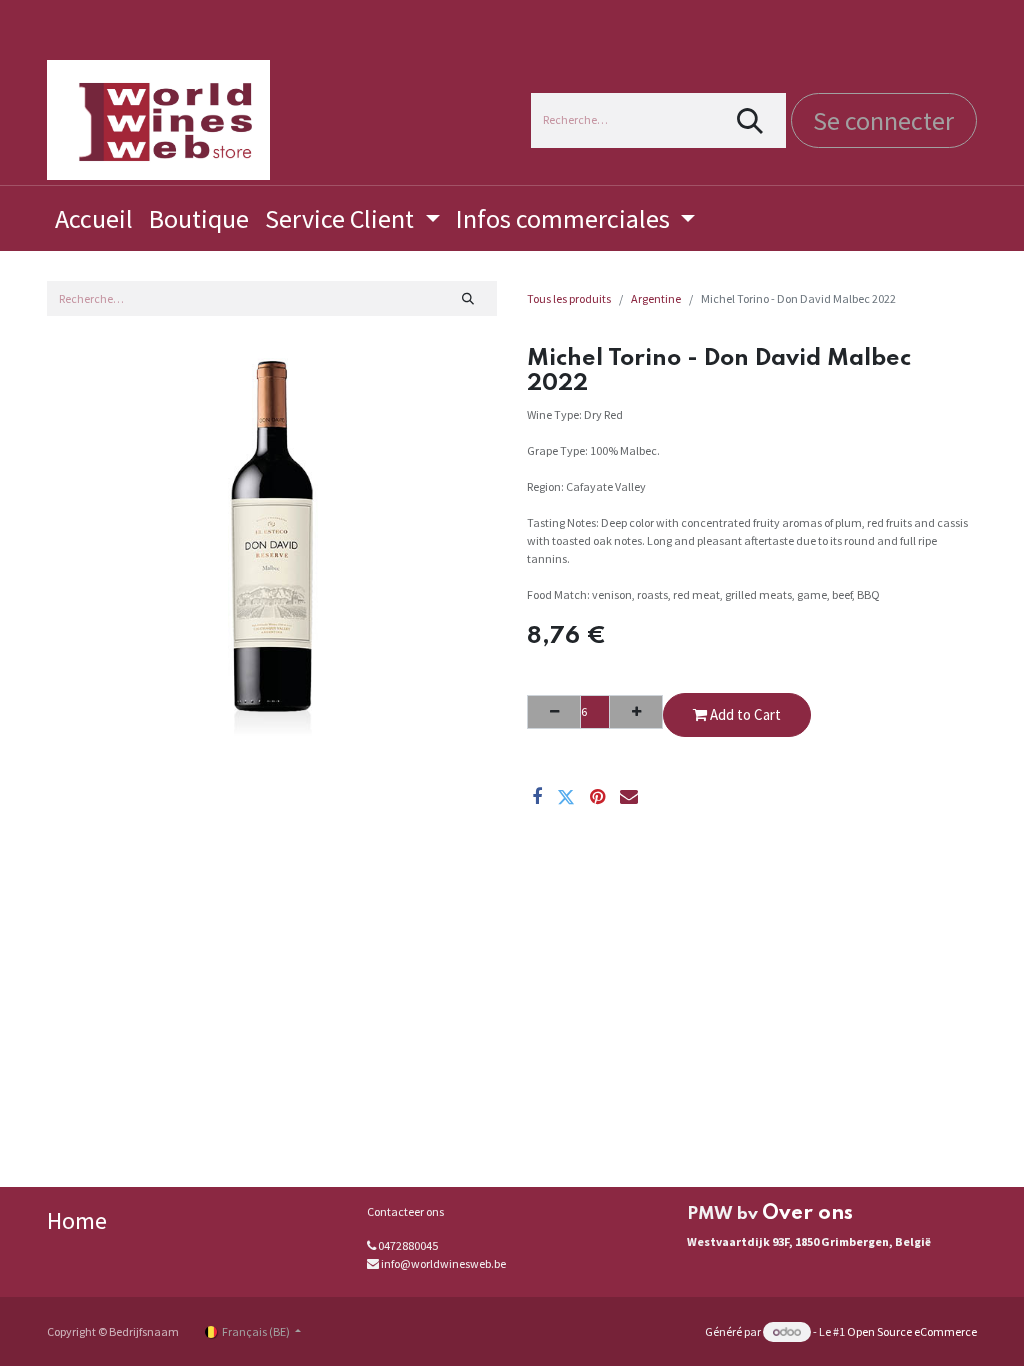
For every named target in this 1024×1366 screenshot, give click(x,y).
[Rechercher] (750, 120)
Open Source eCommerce (912, 1331)
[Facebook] (537, 797)
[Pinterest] (597, 797)
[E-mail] (629, 797)
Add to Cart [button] (744, 714)
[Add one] (636, 712)
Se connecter (883, 120)
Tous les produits (569, 298)
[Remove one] (554, 712)
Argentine (656, 298)
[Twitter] (566, 797)
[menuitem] (94, 218)
